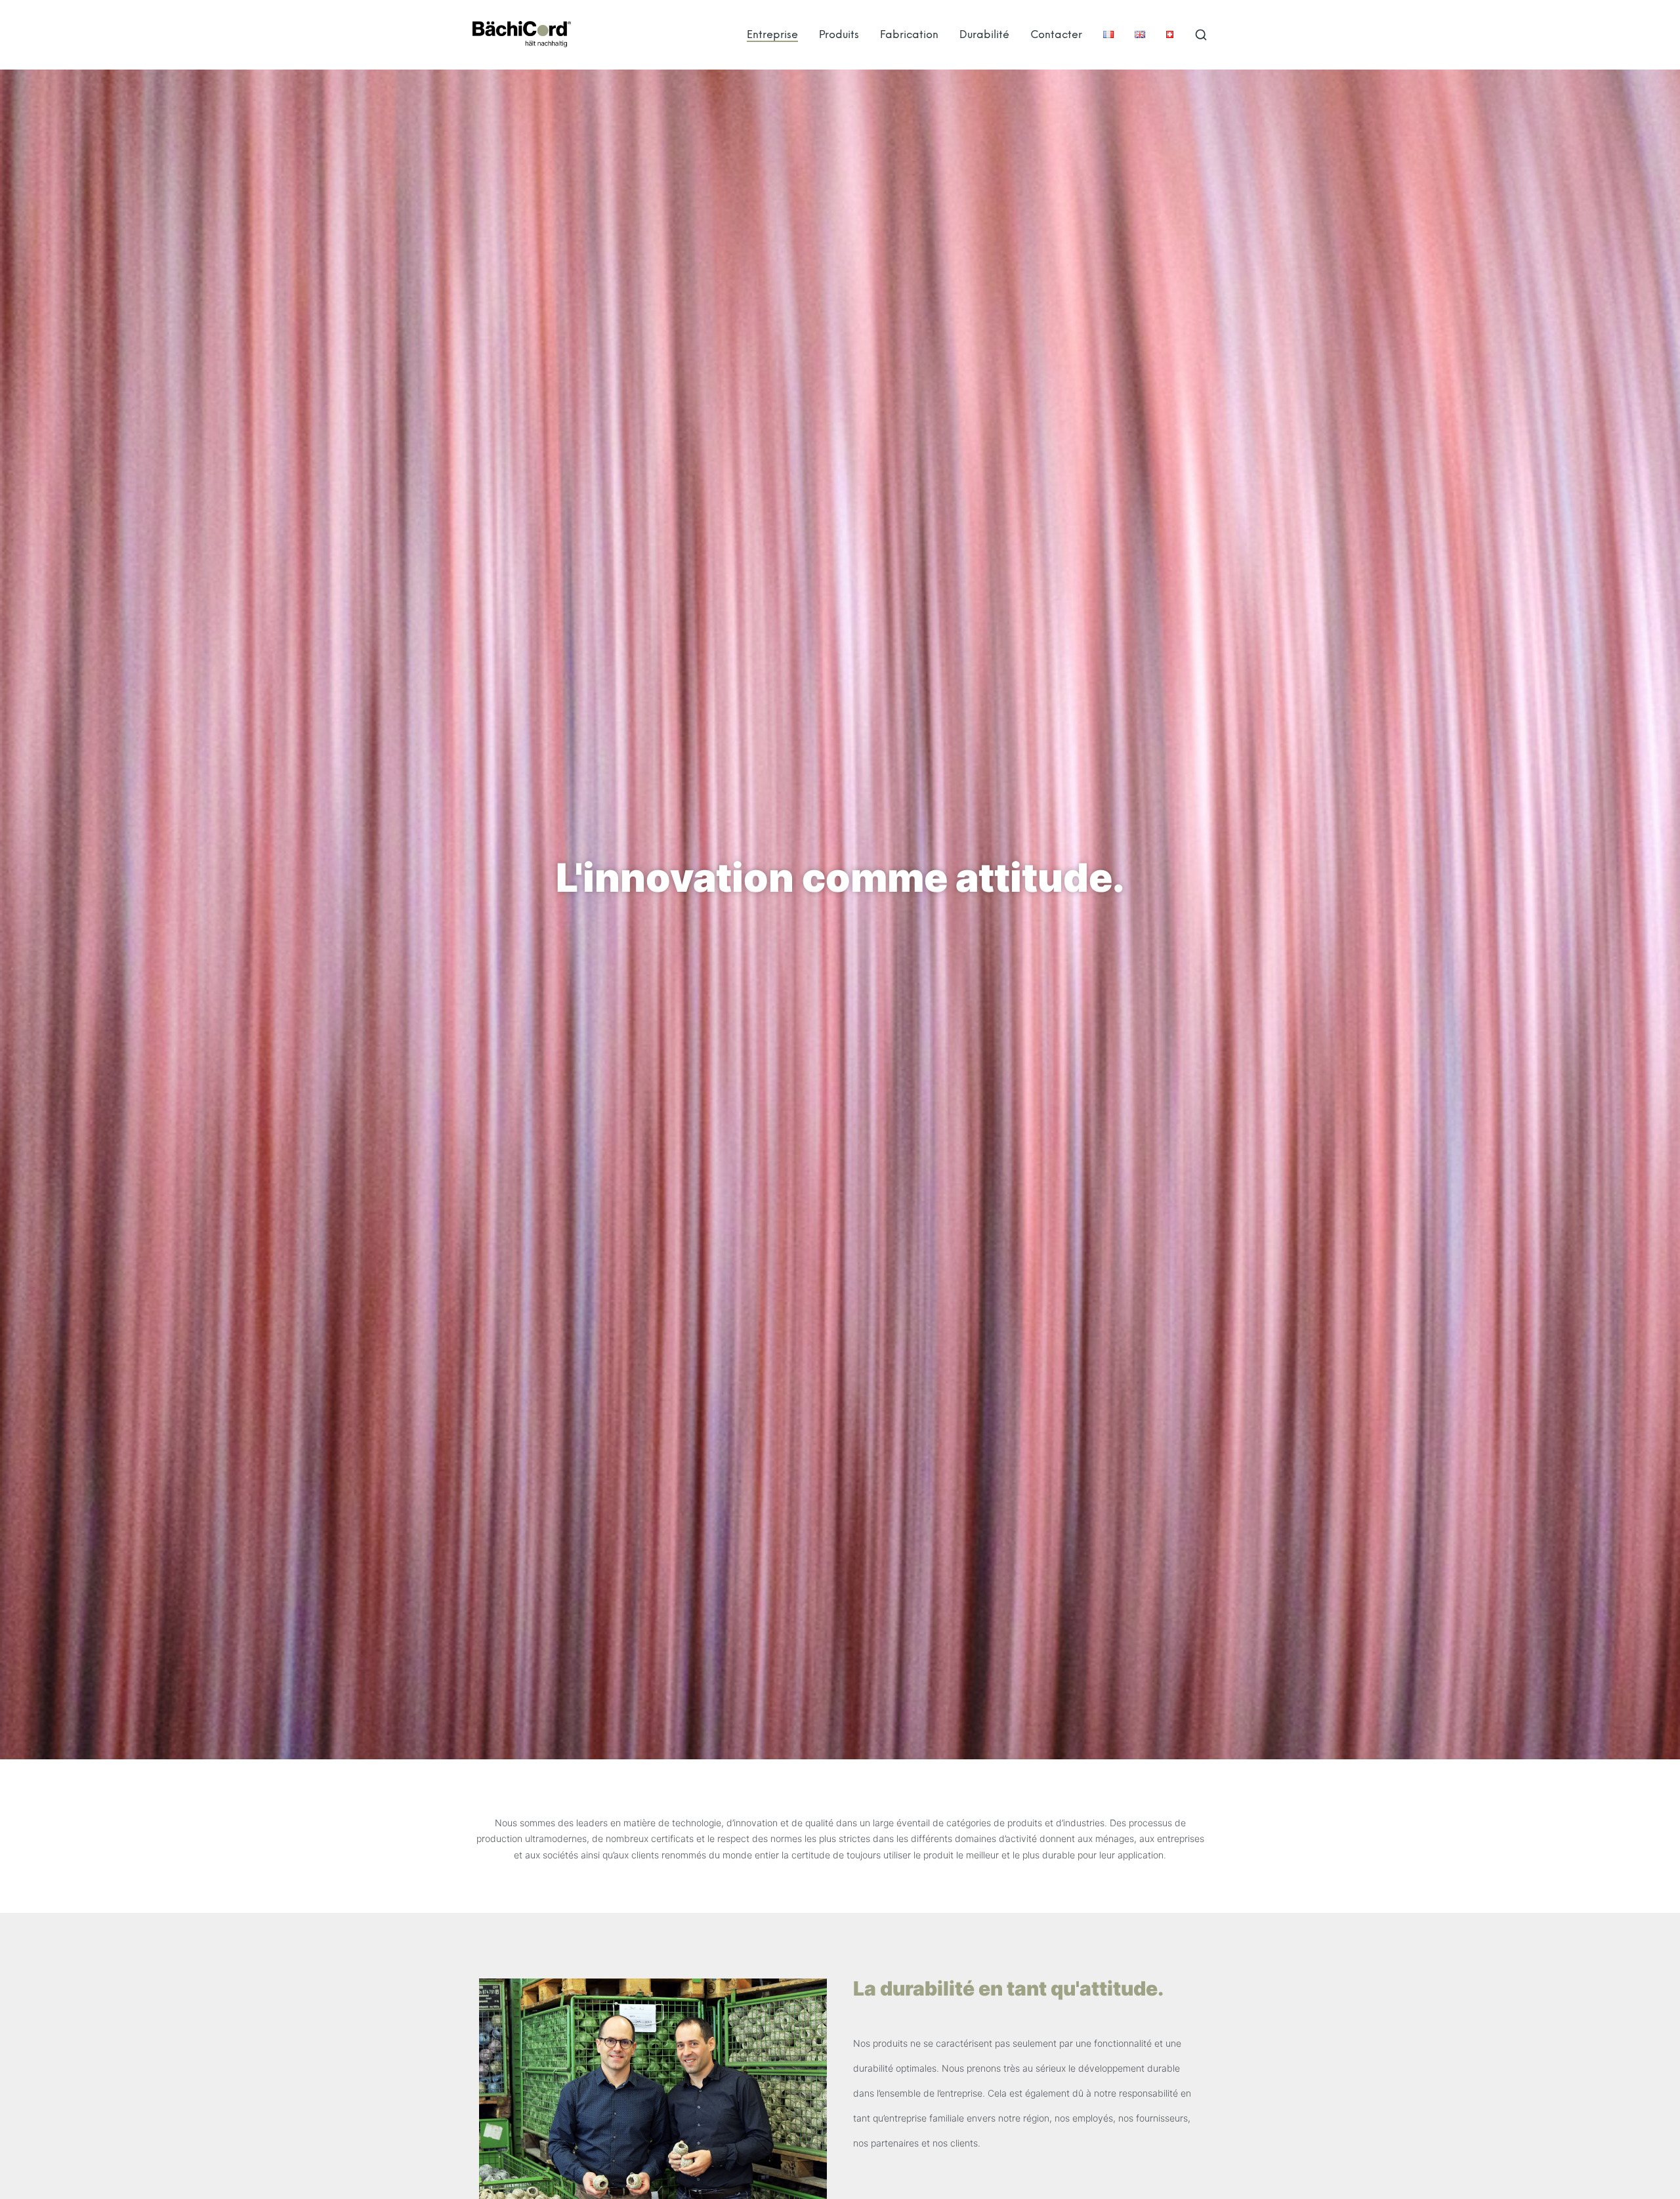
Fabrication (909, 34)
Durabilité (984, 34)
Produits (839, 34)
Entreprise (772, 34)
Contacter (1056, 34)
